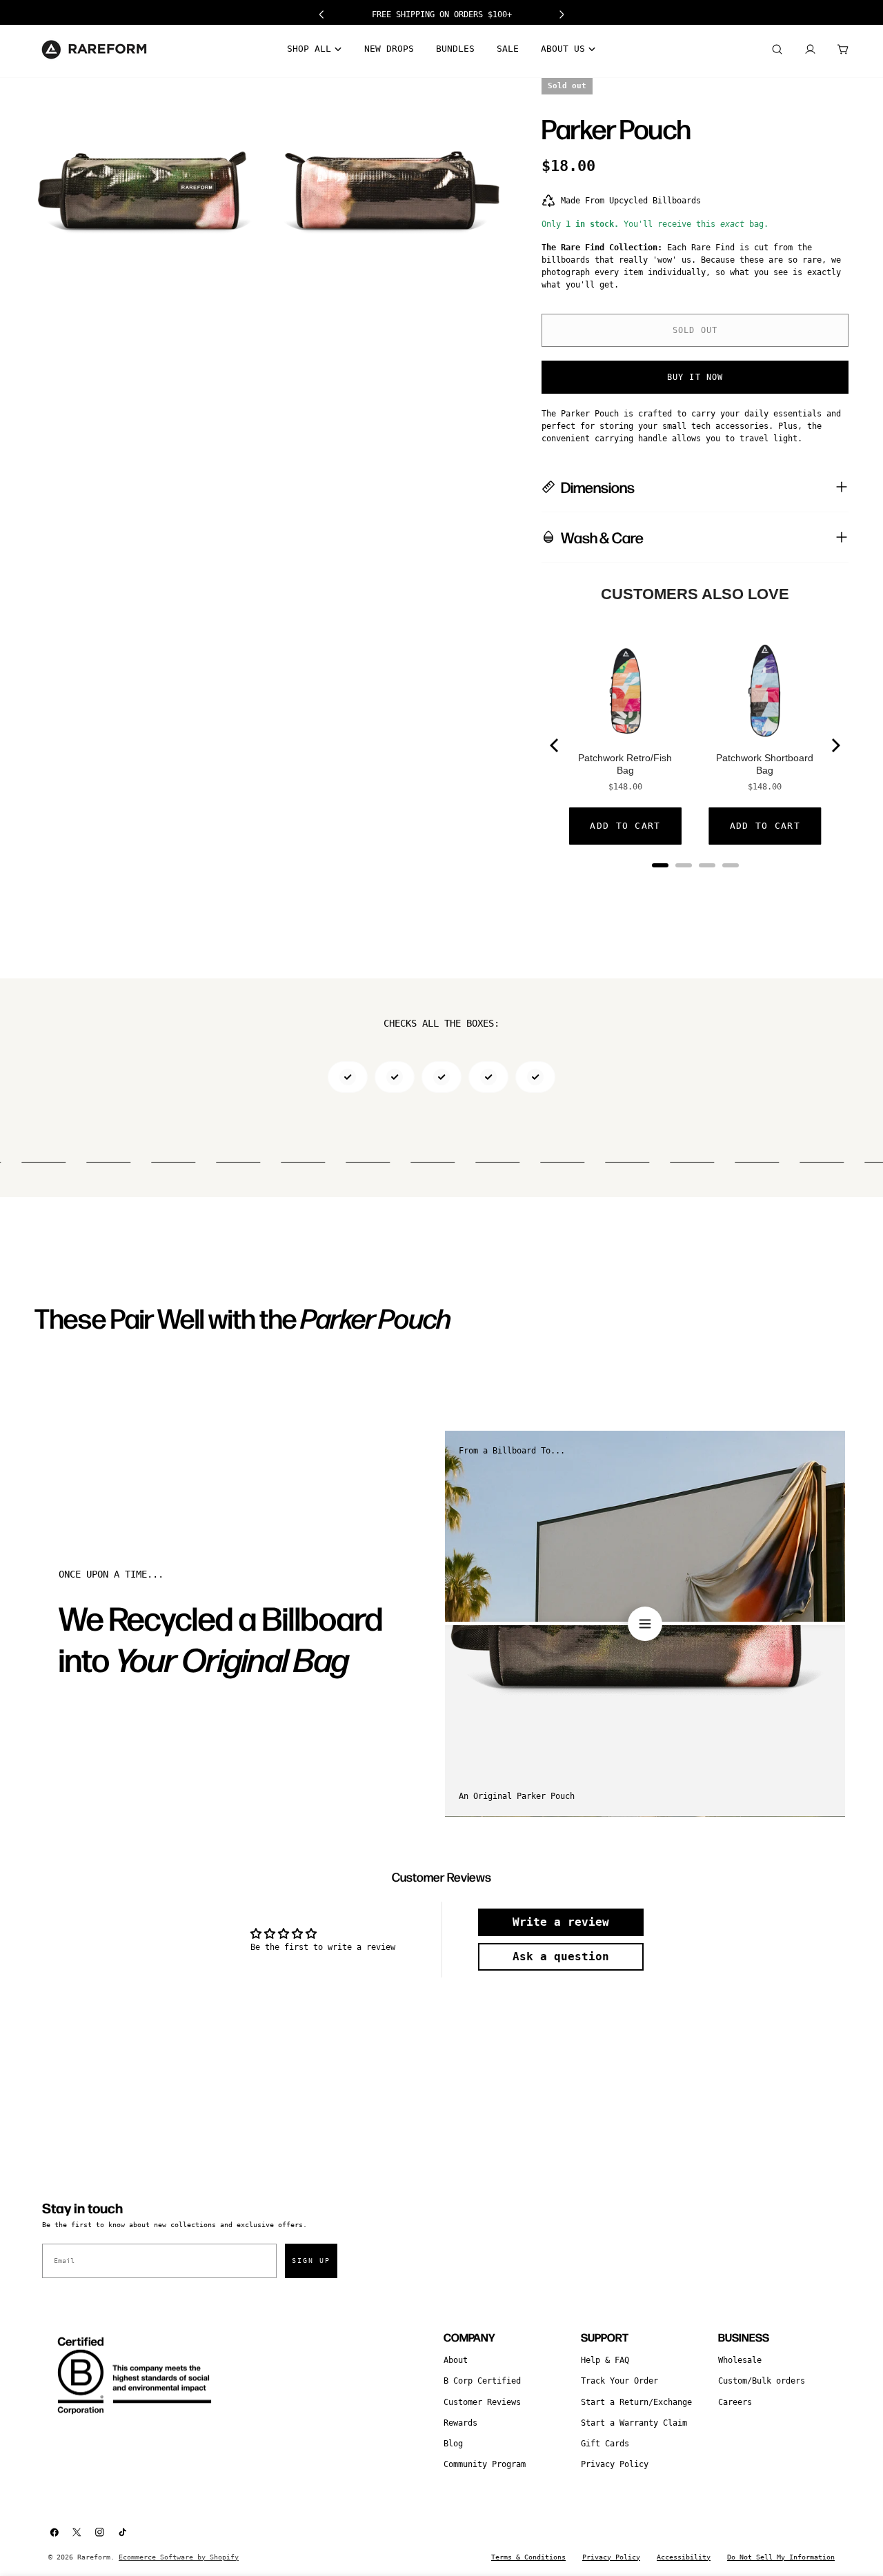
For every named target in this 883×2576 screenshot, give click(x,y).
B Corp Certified (482, 2381)
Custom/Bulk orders (762, 2381)
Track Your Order (619, 2381)
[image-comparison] (645, 1624)
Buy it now (695, 377)
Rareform (94, 2557)
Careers (735, 2402)
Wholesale (740, 2360)
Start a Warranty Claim (634, 2423)
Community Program (485, 2464)
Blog (453, 2444)
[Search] (777, 50)
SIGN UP (311, 2261)
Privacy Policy (615, 2464)
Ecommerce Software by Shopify (179, 2557)
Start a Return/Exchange (636, 2402)
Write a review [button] (561, 1922)
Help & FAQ (605, 2360)
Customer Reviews (482, 2402)
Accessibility (684, 2557)
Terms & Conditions (528, 2557)
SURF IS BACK (441, 14)
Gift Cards (605, 2444)
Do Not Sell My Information (781, 2557)
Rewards (460, 2423)
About (456, 2360)
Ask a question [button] (561, 1956)
